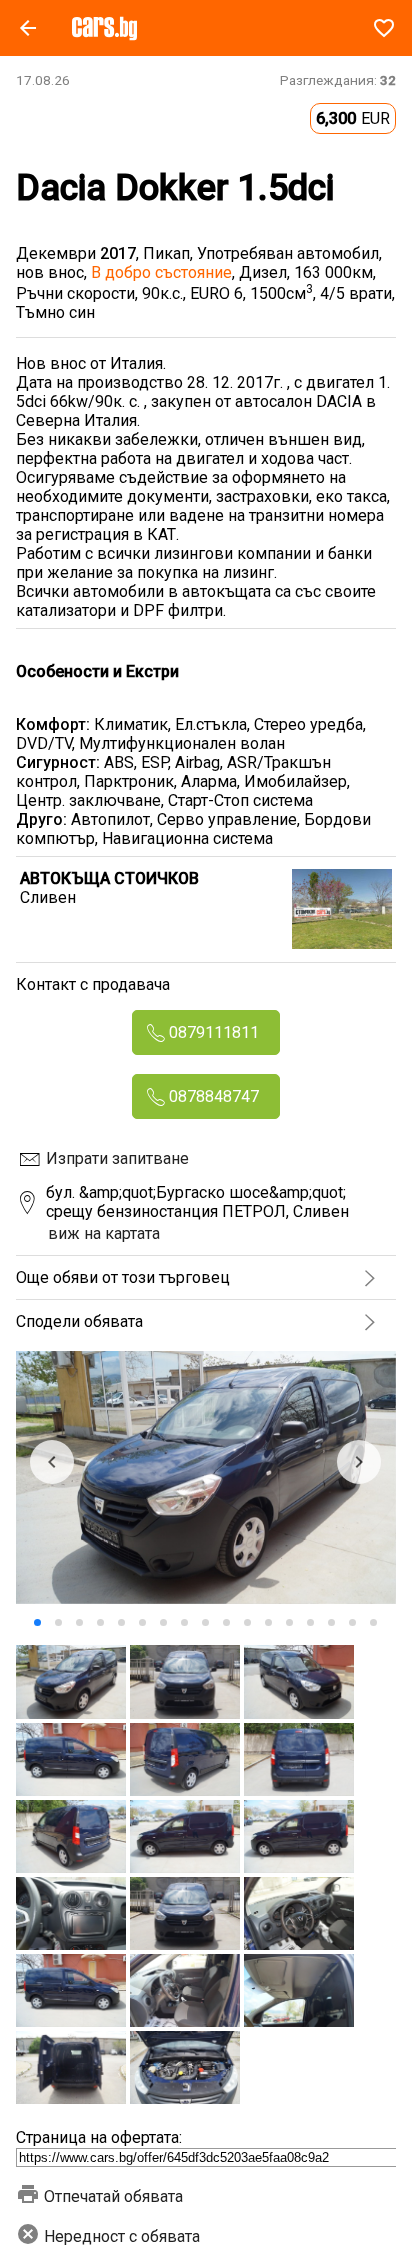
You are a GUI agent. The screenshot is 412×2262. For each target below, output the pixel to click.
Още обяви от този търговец (123, 1277)
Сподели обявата (79, 1321)
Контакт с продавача (93, 984)
